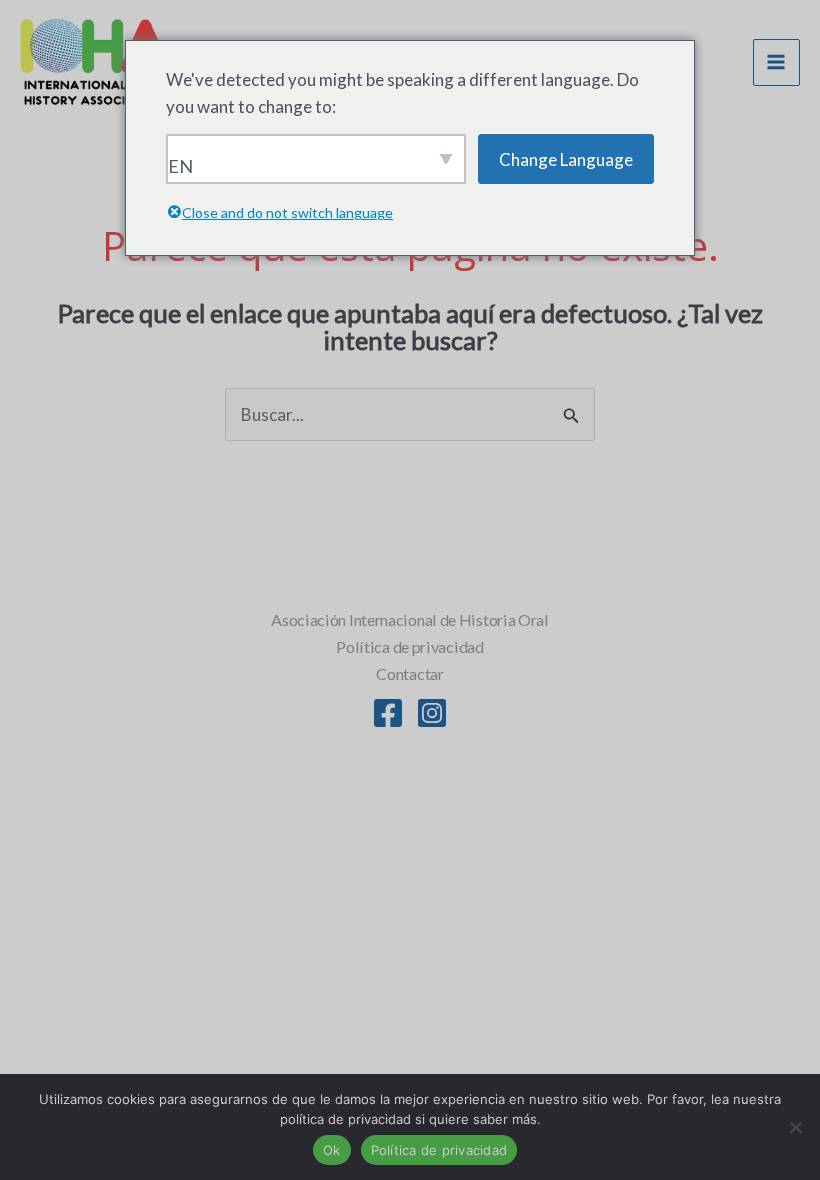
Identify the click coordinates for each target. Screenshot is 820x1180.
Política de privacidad (409, 646)
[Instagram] (432, 713)
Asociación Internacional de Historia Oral (410, 619)
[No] (795, 1127)
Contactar (409, 673)
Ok (332, 1150)
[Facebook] (388, 713)
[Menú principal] (777, 63)
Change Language (566, 159)
